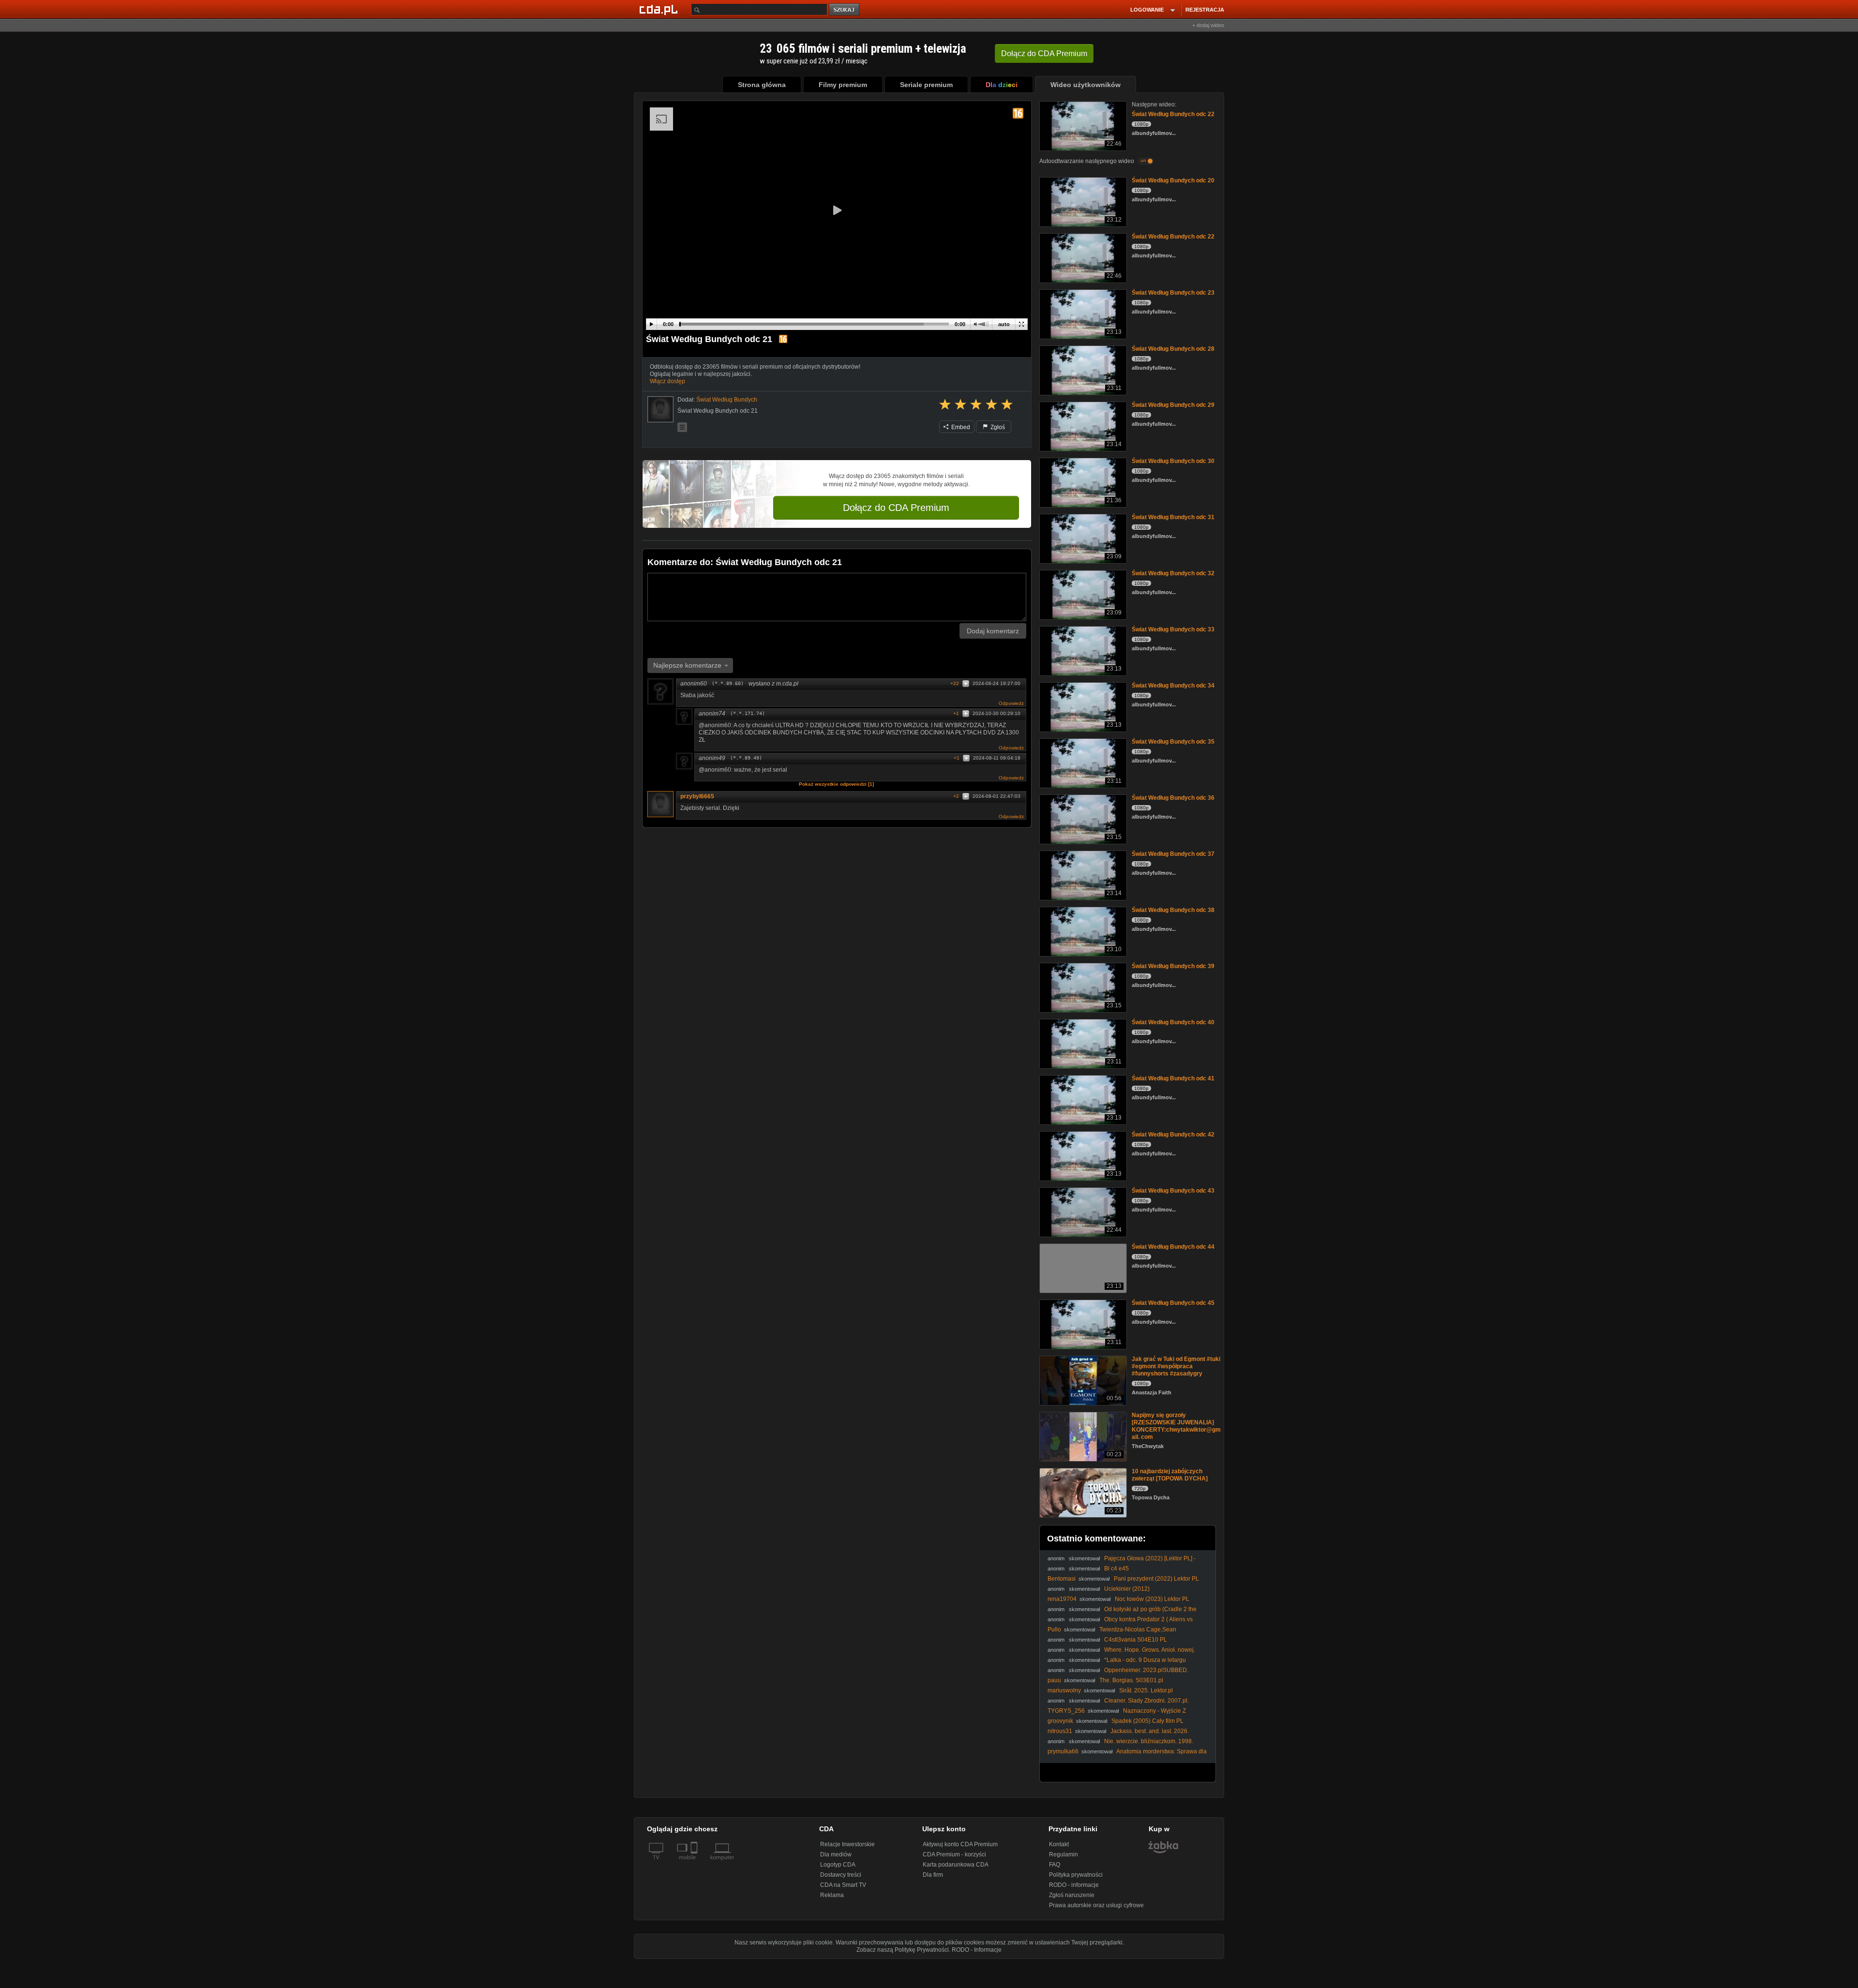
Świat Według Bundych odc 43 (1173, 1191)
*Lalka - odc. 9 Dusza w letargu (1145, 1660)
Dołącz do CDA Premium (896, 508)
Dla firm (933, 1875)
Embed (960, 427)
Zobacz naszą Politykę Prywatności (903, 1950)
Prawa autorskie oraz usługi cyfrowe (1096, 1905)
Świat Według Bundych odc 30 (1173, 461)
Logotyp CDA (838, 1865)
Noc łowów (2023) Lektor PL (1152, 1599)
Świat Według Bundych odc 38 (1173, 910)
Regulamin (1064, 1854)
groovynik (1060, 1721)
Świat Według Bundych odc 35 (1173, 742)
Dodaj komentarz (993, 631)
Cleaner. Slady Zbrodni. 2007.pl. (1146, 1701)
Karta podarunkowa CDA (956, 1865)
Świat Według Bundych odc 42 (1173, 1135)
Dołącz (1044, 53)
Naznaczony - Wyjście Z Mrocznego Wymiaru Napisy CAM (1117, 1714)
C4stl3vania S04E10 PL (1136, 1640)
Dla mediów (836, 1854)
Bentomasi (1062, 1579)
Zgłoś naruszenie (1072, 1895)
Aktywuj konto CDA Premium (960, 1844)
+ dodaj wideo (1208, 25)
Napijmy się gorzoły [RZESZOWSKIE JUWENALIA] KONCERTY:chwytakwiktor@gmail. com (1176, 1426)
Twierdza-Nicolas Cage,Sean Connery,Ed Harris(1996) (1112, 1633)
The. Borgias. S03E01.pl (1131, 1680)
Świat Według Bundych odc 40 (1173, 1022)
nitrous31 (1060, 1731)
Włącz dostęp (667, 381)
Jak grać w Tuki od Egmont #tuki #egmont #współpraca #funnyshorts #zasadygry (1176, 1366)
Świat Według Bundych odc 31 (1173, 517)
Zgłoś (997, 427)
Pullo (1054, 1629)
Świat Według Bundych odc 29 (1173, 405)
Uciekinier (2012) (1127, 1589)
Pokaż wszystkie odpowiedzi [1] (836, 784)
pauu (1054, 1680)
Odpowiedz (1011, 703)
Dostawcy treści (841, 1875)
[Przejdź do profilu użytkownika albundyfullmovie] (660, 409)
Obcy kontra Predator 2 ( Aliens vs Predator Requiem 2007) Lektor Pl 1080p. (1120, 1623)
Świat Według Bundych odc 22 (1173, 114)
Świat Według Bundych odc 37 (1173, 854)
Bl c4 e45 (1116, 1569)
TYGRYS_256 (1066, 1711)
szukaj (845, 10)
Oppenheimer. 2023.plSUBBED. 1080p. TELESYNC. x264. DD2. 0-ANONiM (1118, 1674)
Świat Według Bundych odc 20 (1173, 180)
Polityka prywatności (1076, 1875)
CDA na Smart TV (843, 1885)
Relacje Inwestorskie (847, 1844)
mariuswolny (1064, 1690)
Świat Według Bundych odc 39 (1173, 966)
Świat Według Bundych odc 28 (1173, 349)
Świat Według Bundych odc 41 (1173, 1078)
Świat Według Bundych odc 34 (1173, 686)
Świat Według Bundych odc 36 (1173, 798)
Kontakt (1059, 1844)
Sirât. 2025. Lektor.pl (1146, 1690)
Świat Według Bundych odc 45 (1173, 1303)
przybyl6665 (697, 796)
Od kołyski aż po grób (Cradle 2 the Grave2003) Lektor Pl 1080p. (1122, 1613)
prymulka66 (1063, 1751)
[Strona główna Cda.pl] (660, 9)
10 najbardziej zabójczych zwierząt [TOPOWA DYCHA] (1170, 1475)
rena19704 (1062, 1599)
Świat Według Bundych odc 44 (1173, 1247)
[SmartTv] (695, 1863)
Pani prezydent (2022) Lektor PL (1156, 1579)
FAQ (1055, 1865)
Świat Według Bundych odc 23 (1173, 293)
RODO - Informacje (977, 1950)
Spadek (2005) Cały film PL (1147, 1721)
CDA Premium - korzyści (954, 1854)
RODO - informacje (1074, 1885)
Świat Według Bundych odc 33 (1173, 629)
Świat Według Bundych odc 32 (1173, 573)
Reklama (832, 1895)
